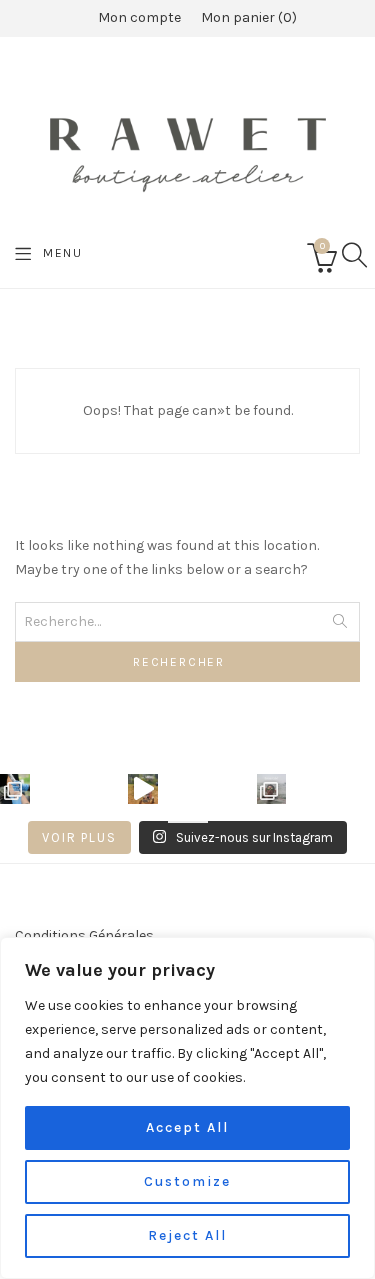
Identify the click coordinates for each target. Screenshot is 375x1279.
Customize (188, 1181)
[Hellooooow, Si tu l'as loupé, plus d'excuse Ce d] (15, 789)
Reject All (188, 1235)
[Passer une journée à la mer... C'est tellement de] (272, 789)
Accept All (188, 1127)
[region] (187, 1108)
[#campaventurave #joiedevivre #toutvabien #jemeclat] (143, 789)
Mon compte (139, 17)
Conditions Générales (84, 935)
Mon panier (246, 17)
